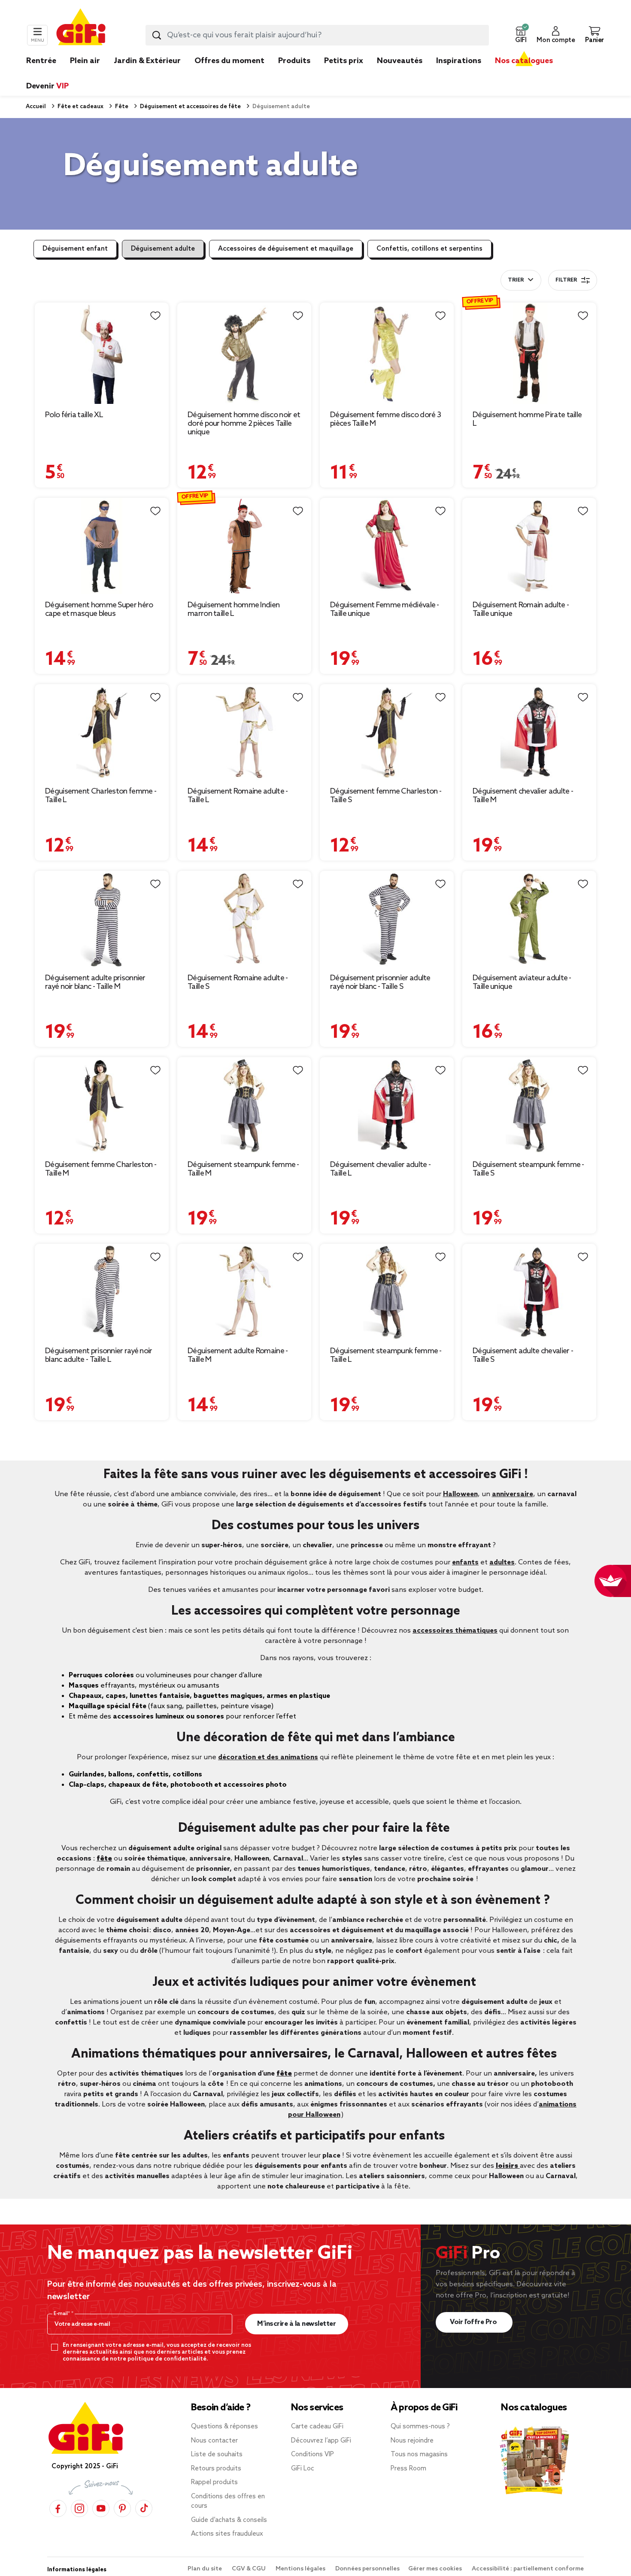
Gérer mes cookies (436, 2569)
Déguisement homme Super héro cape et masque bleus (99, 609)
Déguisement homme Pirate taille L (527, 419)
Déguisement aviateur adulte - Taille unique (522, 982)
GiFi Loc (303, 2469)
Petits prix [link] (344, 61)
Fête (121, 107)
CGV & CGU (249, 2569)
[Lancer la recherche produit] (157, 35)
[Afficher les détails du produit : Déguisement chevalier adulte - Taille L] (387, 1105)
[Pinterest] (122, 2508)
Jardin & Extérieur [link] (147, 61)
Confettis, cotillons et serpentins (429, 249)
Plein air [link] (85, 61)
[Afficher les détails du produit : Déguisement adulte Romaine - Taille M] (244, 1292)
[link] (294, 74)
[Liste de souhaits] (155, 316)
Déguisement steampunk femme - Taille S (528, 1169)
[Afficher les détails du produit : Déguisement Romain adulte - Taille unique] (529, 546)
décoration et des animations (268, 1757)
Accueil (36, 107)
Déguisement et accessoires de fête (190, 107)
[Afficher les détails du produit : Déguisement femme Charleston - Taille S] (387, 732)
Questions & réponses (224, 2427)
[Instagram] (79, 2508)
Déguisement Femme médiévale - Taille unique (385, 609)
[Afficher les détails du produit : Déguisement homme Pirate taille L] (529, 353)
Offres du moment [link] (229, 61)
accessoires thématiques (455, 1631)
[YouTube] (101, 2508)
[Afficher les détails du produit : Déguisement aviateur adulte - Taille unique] (529, 919)
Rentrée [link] (41, 61)
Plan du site (205, 2569)
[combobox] (317, 35)
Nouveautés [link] (400, 61)
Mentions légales (301, 2569)
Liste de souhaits (217, 2455)
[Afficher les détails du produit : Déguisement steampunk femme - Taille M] (244, 1105)
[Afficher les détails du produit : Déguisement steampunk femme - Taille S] (529, 1105)
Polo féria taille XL (74, 415)
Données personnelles (367, 2569)
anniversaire (513, 1494)
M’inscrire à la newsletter (296, 2324)
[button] (521, 35)
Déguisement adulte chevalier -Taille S (523, 1355)
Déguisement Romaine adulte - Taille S (238, 982)
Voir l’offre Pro (474, 2322)
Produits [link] (294, 61)
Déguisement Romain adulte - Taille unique (521, 609)
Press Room (408, 2469)
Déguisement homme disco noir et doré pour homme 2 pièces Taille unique (244, 424)
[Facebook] (58, 2508)
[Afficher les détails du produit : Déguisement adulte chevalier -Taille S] (529, 1292)
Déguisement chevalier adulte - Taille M (523, 796)
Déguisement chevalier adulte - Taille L (380, 1169)
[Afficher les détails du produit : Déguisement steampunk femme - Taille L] (387, 1292)
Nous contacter (214, 2441)
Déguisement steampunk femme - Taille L (386, 1355)
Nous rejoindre (412, 2441)
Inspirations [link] (459, 61)
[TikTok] (144, 2508)
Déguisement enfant (75, 249)
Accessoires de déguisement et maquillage (286, 249)
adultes (502, 1562)
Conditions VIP (312, 2455)
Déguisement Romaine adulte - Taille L (238, 796)
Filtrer (566, 280)
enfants (465, 1562)
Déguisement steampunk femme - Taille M (243, 1169)
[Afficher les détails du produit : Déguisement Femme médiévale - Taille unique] (387, 546)
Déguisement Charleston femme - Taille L (101, 796)
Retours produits (216, 2469)
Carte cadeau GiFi (317, 2427)
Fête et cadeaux (80, 107)
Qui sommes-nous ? (420, 2427)
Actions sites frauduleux (227, 2534)
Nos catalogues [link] (524, 61)
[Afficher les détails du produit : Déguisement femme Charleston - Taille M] (102, 1105)
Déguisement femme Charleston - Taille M (101, 1169)
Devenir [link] (47, 86)
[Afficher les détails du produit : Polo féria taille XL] (102, 353)
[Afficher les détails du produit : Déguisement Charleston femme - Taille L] (102, 732)
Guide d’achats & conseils (229, 2520)
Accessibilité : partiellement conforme (528, 2569)
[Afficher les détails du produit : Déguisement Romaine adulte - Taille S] (244, 919)
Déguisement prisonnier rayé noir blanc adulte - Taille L (99, 1355)
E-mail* (62, 2314)
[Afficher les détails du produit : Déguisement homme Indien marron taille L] (244, 546)
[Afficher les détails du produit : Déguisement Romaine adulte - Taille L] (244, 732)
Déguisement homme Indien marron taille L (234, 609)
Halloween (460, 1494)
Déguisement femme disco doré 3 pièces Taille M (385, 419)
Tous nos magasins (419, 2455)
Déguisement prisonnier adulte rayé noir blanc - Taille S (380, 982)
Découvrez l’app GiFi (321, 2441)
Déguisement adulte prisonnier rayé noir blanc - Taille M (95, 982)
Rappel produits (214, 2482)
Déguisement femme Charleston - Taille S (386, 796)
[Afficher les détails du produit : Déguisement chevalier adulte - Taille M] (529, 732)
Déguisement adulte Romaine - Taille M (238, 1355)
